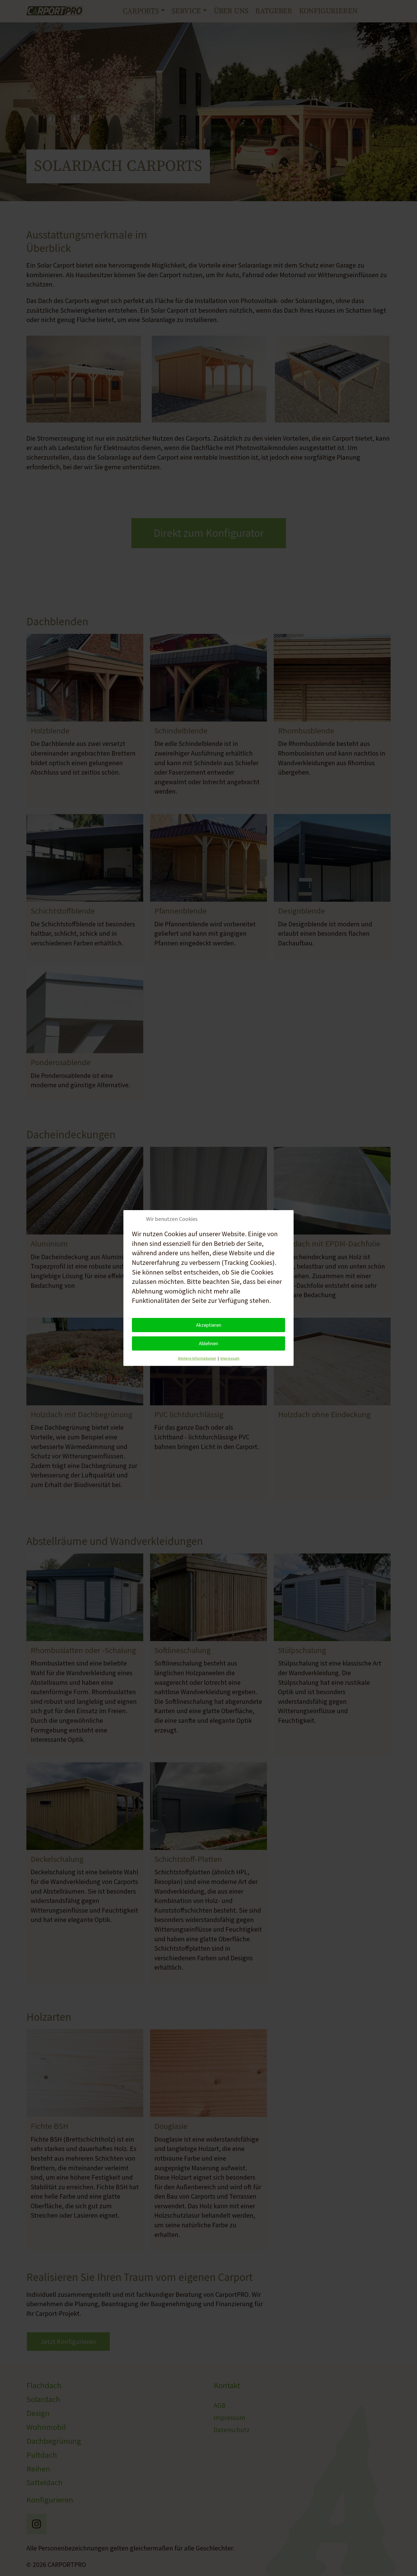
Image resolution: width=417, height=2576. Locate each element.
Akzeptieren (209, 1325)
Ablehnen (208, 1343)
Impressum (230, 1358)
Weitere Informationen (197, 1358)
